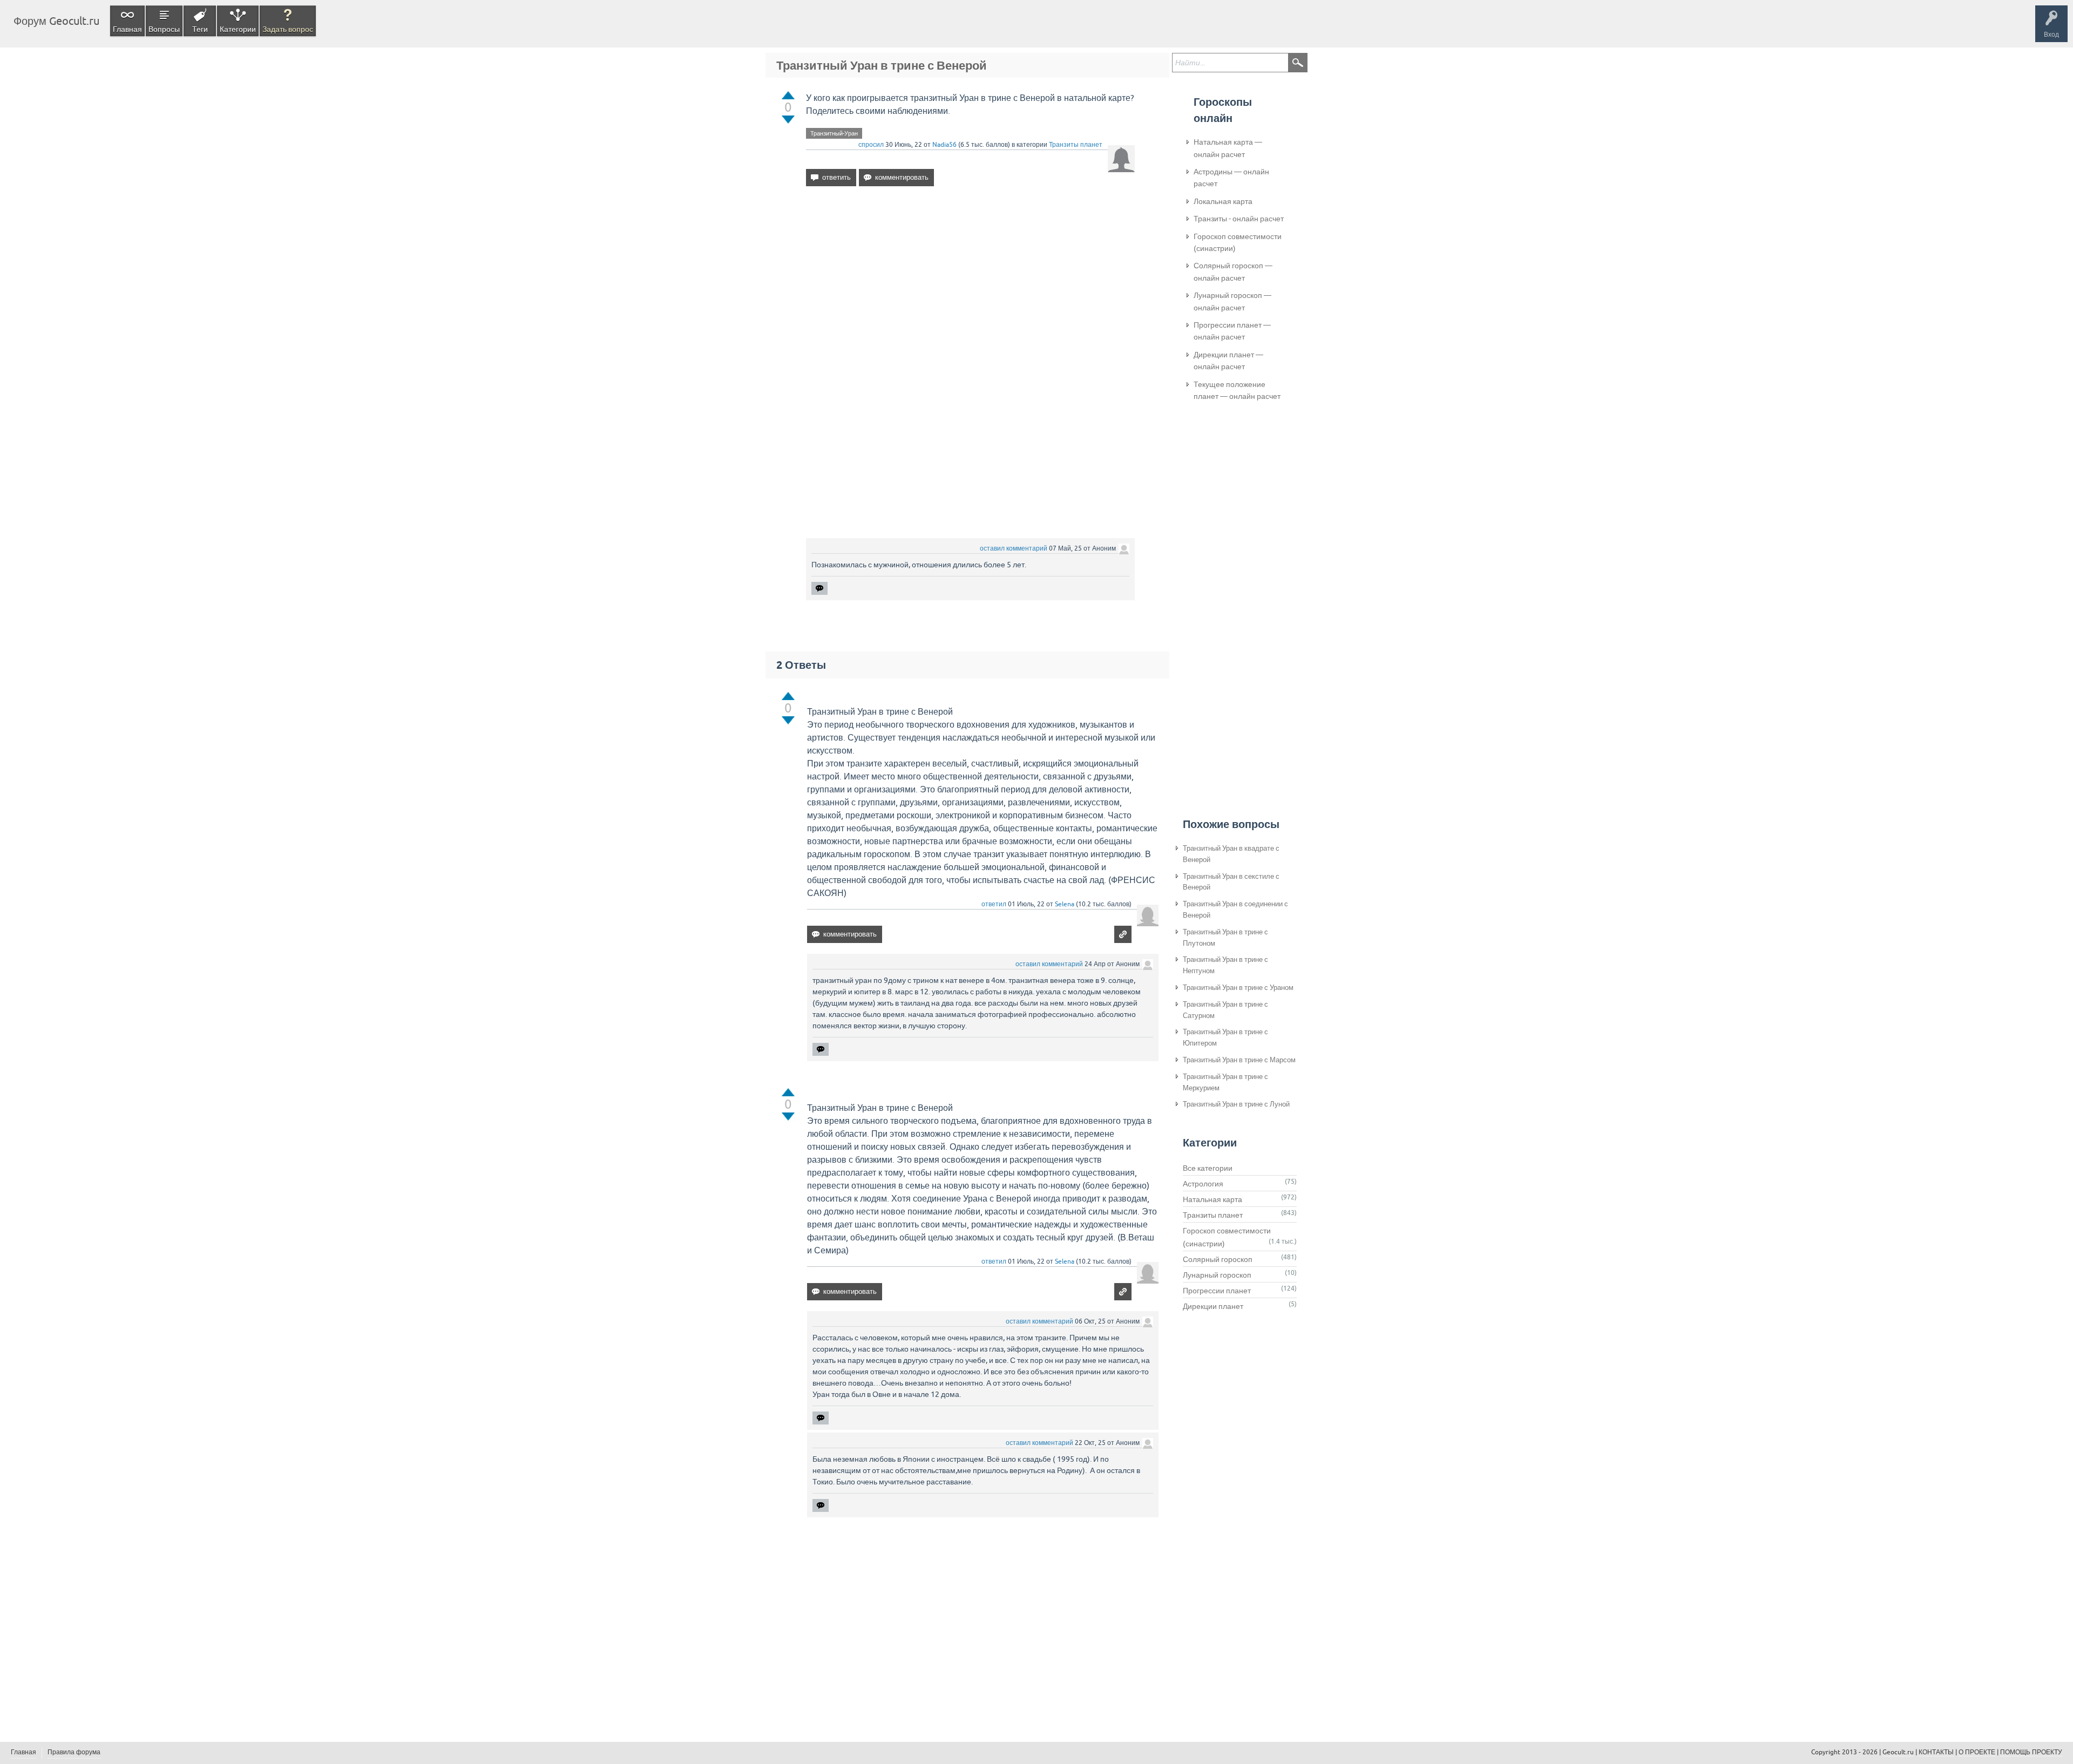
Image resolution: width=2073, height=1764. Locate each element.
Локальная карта (1223, 201)
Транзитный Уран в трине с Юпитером (1225, 1037)
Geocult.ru (1898, 1752)
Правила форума (74, 1752)
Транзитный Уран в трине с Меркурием (1225, 1082)
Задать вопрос (288, 29)
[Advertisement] (970, 288)
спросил (871, 145)
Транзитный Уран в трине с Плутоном (1225, 938)
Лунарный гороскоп (1217, 1275)
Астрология (1203, 1184)
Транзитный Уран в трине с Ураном (1238, 988)
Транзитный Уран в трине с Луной (1236, 1104)
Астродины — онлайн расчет (1231, 178)
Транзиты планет (1076, 145)
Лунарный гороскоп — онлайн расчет (1232, 301)
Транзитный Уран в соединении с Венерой (1235, 910)
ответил (994, 904)
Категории (238, 29)
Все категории (1208, 1168)
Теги (200, 29)
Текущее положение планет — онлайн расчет (1237, 390)
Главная (127, 29)
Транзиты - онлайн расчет (1239, 219)
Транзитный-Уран (834, 133)
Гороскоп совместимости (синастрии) (1238, 242)
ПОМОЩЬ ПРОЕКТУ (2031, 1752)
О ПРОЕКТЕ (1977, 1752)
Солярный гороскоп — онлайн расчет (1233, 272)
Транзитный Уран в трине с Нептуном (1225, 965)
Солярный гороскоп (1218, 1259)
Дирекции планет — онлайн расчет (1228, 361)
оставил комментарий (1014, 548)
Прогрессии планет (1217, 1291)
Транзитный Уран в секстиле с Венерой (1231, 882)
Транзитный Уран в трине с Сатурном (1225, 1010)
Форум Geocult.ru (56, 21)
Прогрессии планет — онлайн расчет (1232, 331)
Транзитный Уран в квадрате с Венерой (1231, 854)
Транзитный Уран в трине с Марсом (1239, 1060)
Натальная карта (1212, 1199)
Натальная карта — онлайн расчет (1228, 148)
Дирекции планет (1213, 1306)
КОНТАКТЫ (1936, 1752)
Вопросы (164, 29)
